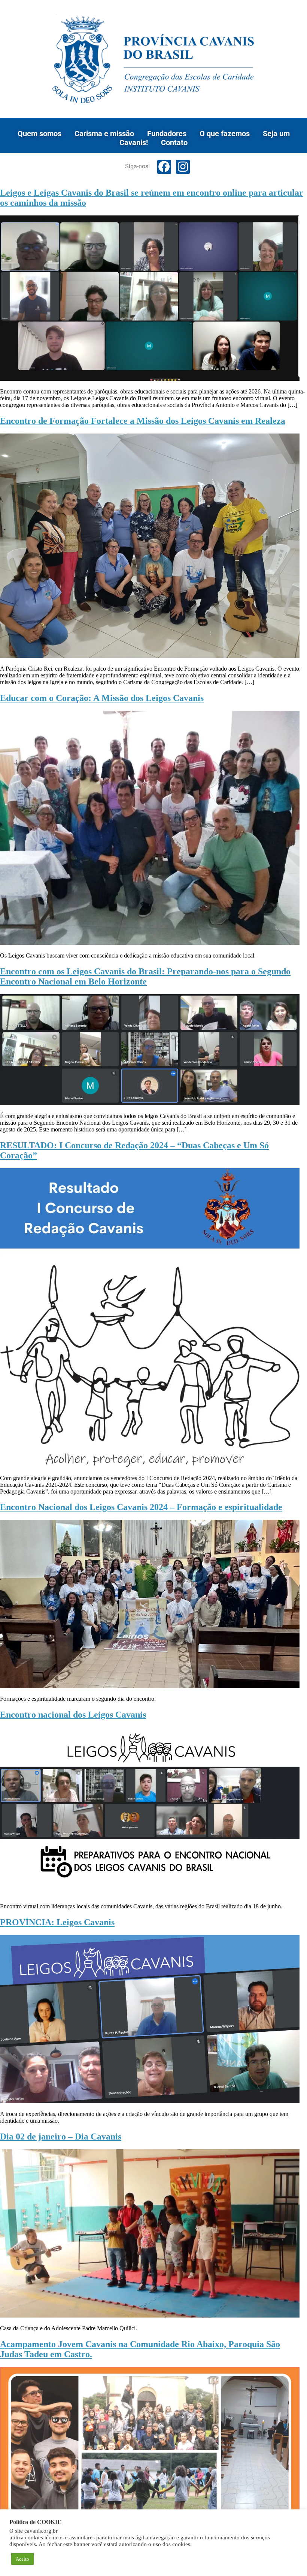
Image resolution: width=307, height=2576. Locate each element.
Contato (174, 143)
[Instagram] (183, 167)
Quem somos (39, 134)
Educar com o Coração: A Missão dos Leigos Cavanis (102, 698)
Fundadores (167, 134)
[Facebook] (164, 167)
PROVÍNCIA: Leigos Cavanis (57, 1922)
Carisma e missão (104, 134)
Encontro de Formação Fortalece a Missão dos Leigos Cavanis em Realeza (143, 421)
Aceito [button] (22, 2559)
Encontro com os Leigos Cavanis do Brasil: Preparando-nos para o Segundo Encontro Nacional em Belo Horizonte (145, 976)
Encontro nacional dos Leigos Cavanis (73, 1715)
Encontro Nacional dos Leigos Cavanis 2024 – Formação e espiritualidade (141, 1507)
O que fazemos (225, 134)
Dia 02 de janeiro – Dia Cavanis (61, 2137)
